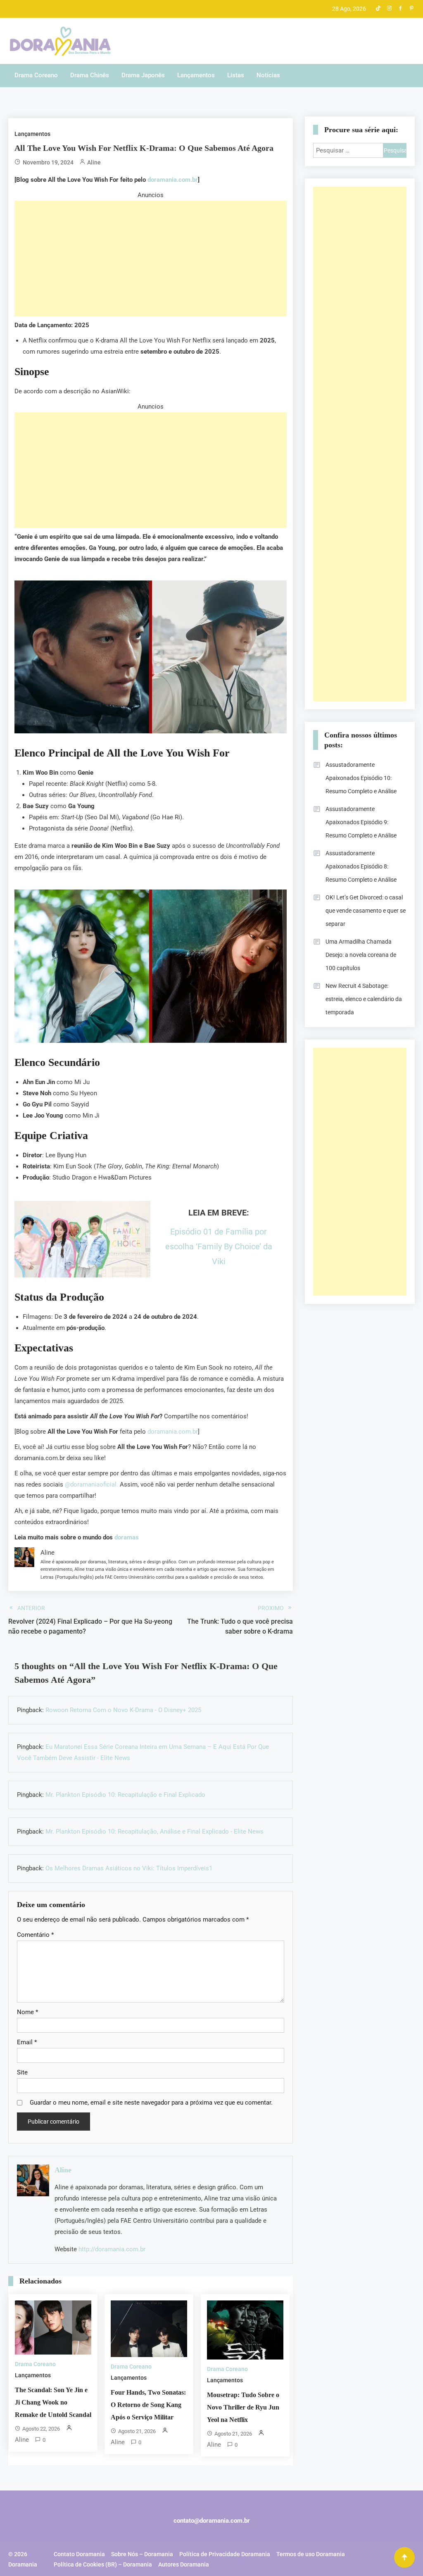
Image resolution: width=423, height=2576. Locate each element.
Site (22, 2072)
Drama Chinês (90, 75)
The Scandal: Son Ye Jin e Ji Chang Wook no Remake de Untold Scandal (53, 2402)
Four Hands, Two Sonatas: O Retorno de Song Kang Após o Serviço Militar (148, 2405)
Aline (94, 162)
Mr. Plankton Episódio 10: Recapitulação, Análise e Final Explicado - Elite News (154, 1832)
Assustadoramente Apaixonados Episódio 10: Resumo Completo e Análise (361, 778)
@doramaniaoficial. (91, 1484)
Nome (27, 2012)
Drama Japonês (143, 75)
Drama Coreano (36, 75)
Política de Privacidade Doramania (225, 2554)
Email (27, 2042)
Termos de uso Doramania (311, 2554)
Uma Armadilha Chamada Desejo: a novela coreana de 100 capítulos (361, 955)
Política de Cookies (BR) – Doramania (103, 2564)
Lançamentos (196, 75)
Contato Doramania (79, 2554)
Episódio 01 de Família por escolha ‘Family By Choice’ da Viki (219, 1246)
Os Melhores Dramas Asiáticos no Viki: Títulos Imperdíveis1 (129, 1868)
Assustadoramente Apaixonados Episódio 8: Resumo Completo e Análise (361, 866)
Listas (236, 75)
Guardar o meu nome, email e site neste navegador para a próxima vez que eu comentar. (151, 2103)
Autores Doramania (184, 2564)
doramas (127, 1537)
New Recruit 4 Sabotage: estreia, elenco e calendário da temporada (364, 999)
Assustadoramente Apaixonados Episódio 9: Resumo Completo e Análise (361, 822)
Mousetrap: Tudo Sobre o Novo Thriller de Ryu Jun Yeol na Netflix (243, 2407)
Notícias (268, 75)
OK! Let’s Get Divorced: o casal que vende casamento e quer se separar (366, 911)
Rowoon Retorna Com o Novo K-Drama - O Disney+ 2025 (123, 1710)
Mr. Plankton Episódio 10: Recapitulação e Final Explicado (125, 1795)
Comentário (35, 1935)
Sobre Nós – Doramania (142, 2554)
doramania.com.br (173, 180)
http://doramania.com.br (112, 2249)
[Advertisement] (151, 259)
